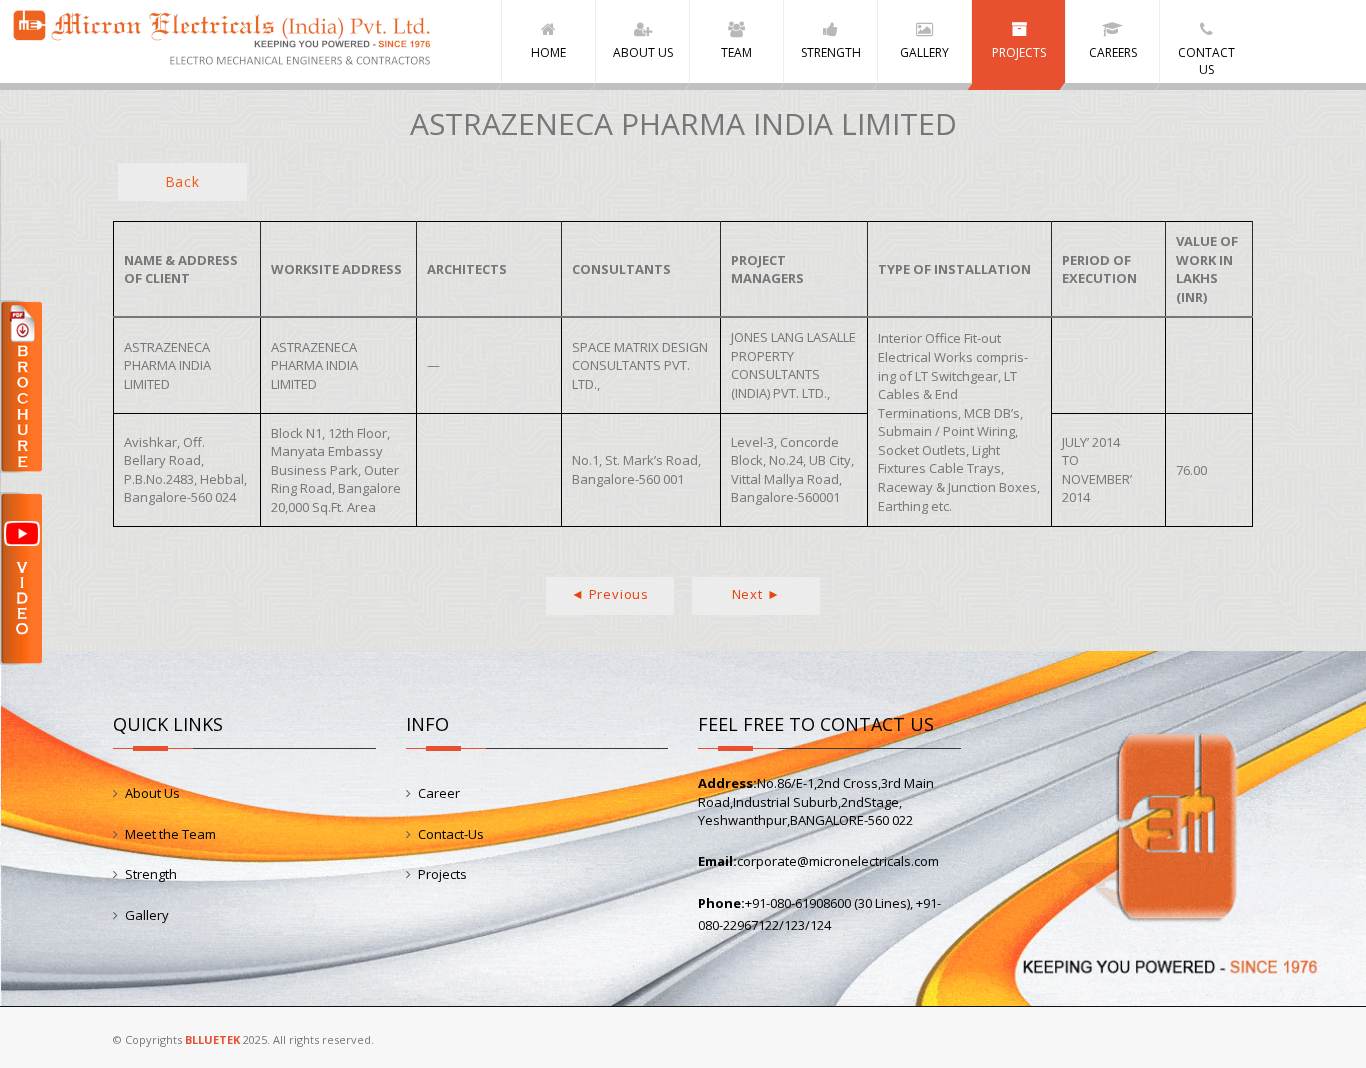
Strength (151, 874)
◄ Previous (610, 594)
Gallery (147, 915)
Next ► (756, 594)
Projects (442, 874)
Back (182, 181)
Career (439, 793)
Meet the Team (170, 834)
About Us (152, 793)
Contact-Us (451, 834)
